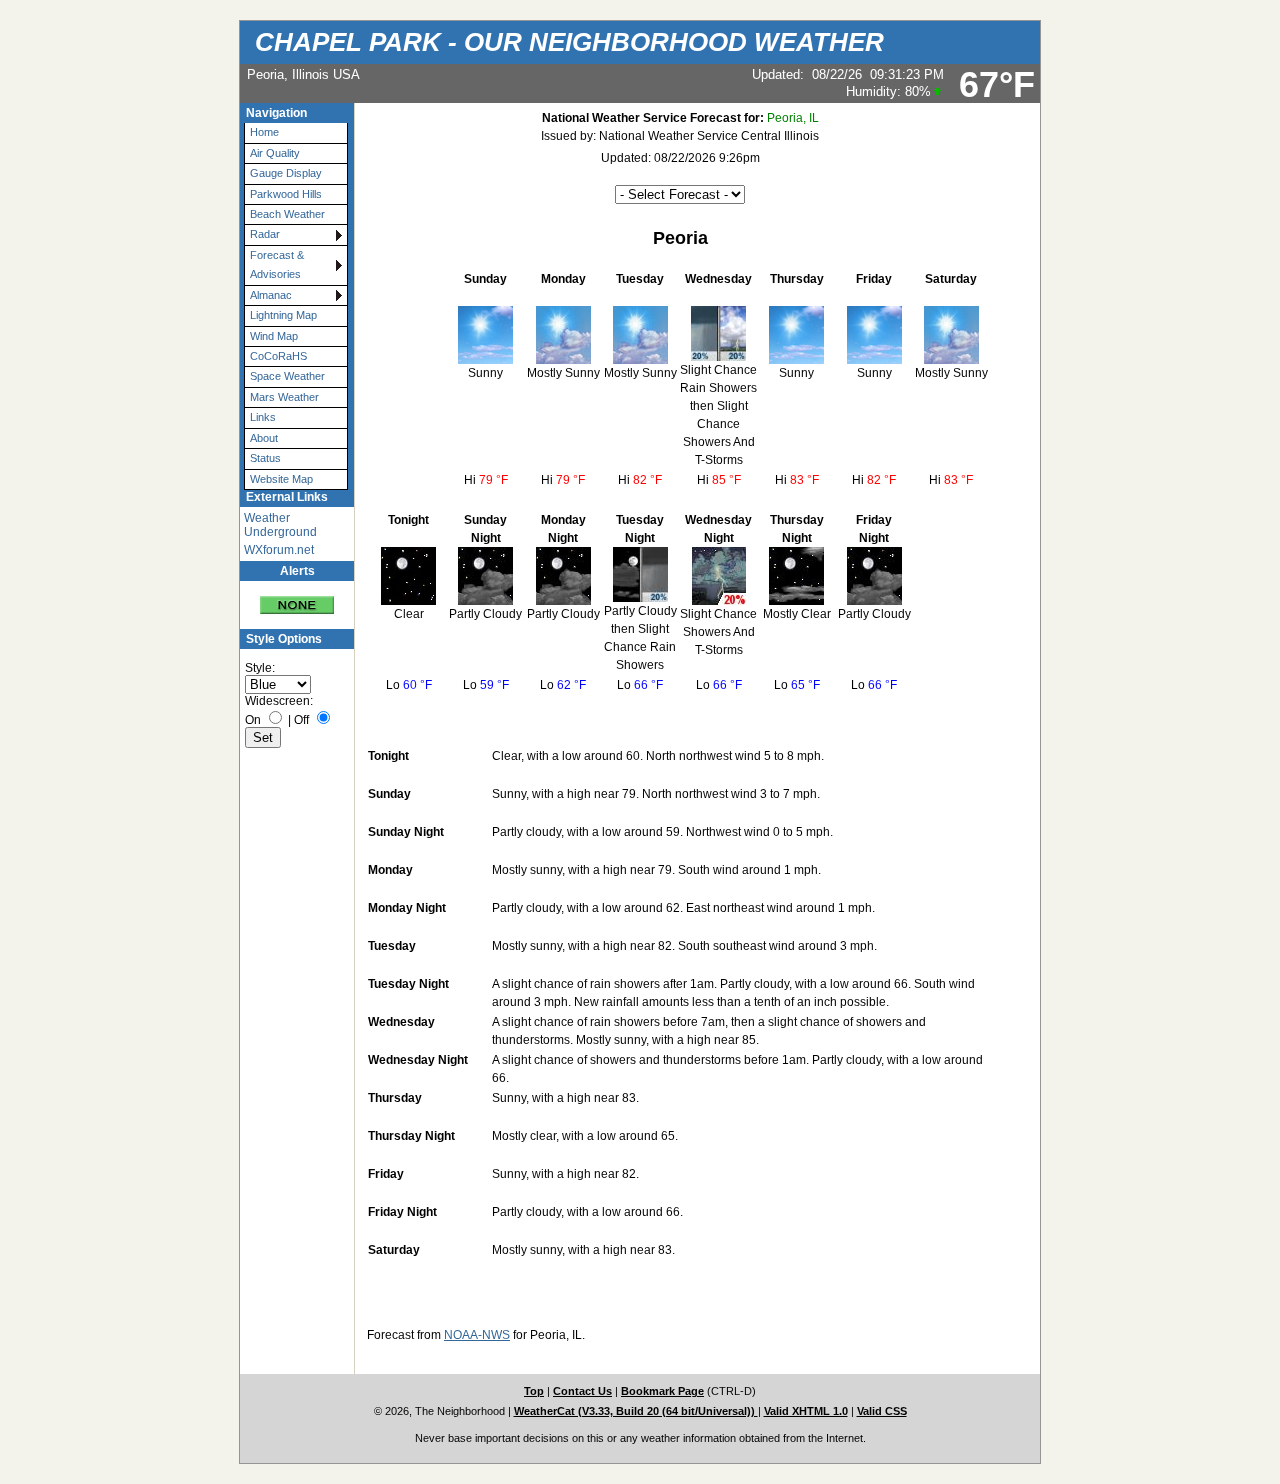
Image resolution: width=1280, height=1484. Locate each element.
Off (301, 720)
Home (264, 132)
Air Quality (275, 153)
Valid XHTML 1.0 (806, 1411)
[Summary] (297, 597)
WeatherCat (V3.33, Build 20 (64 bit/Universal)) (636, 1411)
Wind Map (274, 336)
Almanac (271, 295)
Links (263, 417)
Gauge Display (286, 173)
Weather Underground (280, 525)
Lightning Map (283, 315)
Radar (265, 234)
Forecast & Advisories (277, 264)
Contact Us (582, 1391)
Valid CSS (882, 1411)
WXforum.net (279, 550)
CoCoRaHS (278, 356)
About (264, 438)
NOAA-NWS (477, 1335)
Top (534, 1391)
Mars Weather (284, 397)
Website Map (281, 479)
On (253, 720)
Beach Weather (287, 214)
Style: (260, 668)
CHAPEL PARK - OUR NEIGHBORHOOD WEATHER (569, 42)
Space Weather (287, 376)
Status (265, 458)
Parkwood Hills (286, 194)
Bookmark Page (662, 1391)
